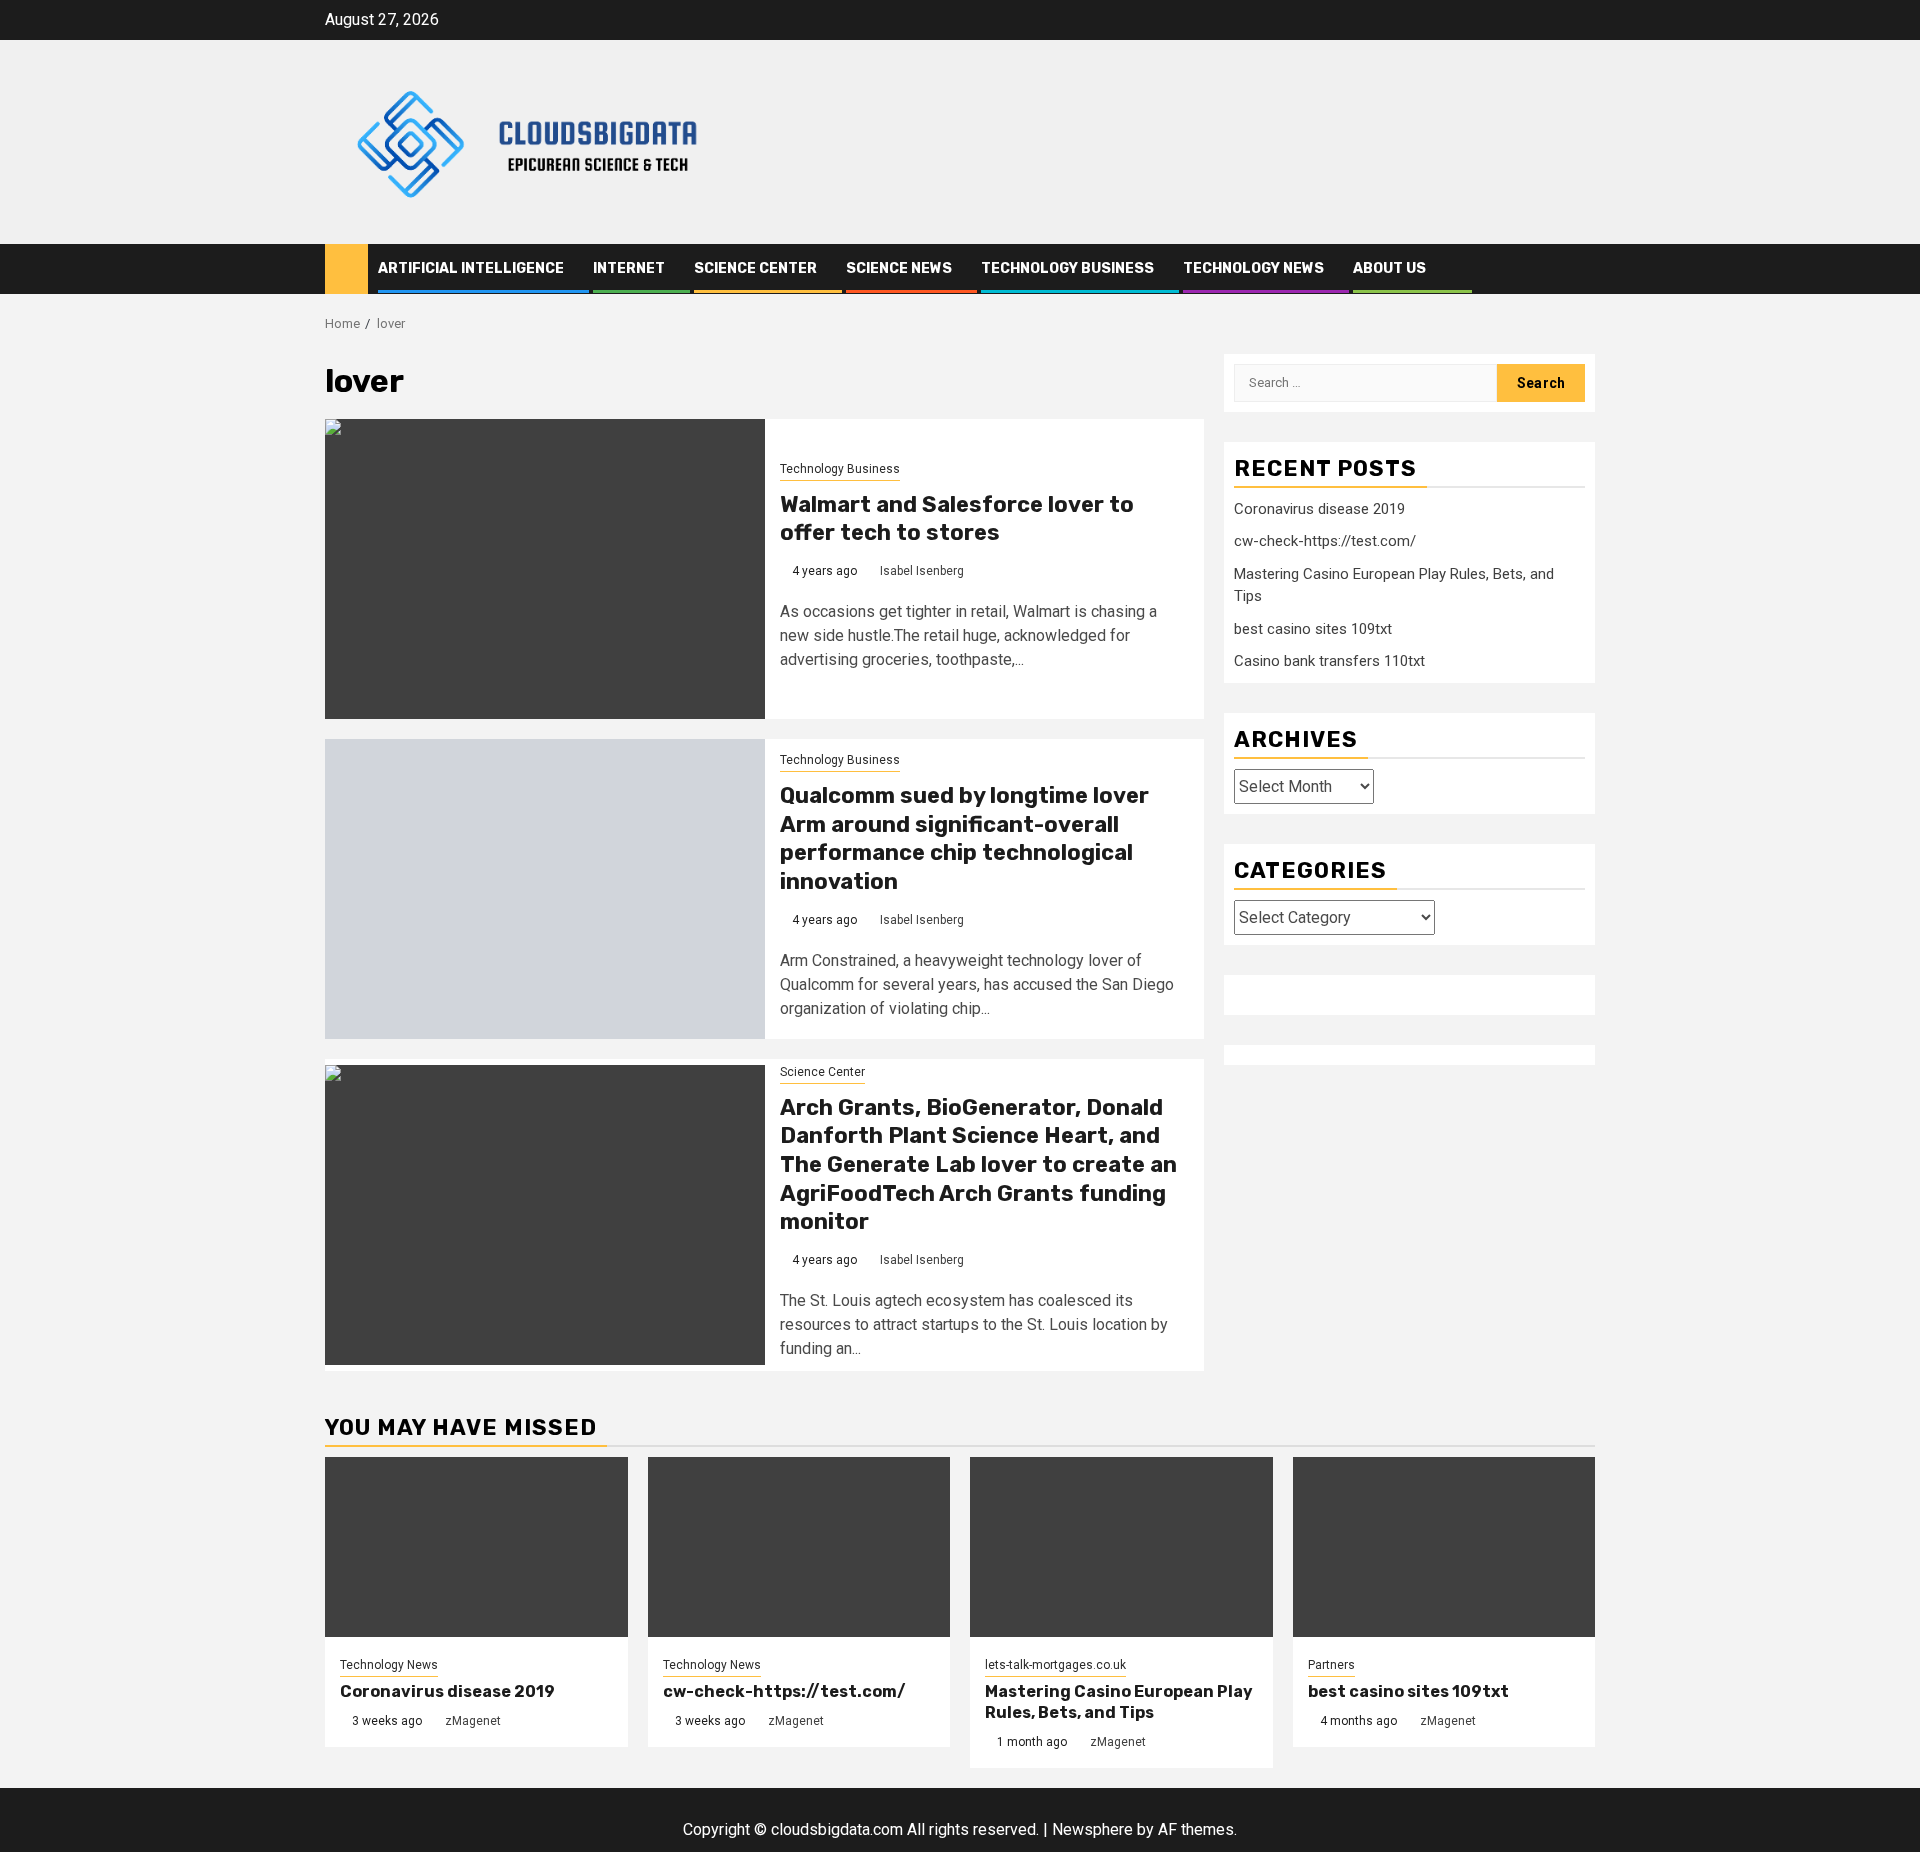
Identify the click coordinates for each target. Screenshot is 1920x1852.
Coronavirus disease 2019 (1319, 509)
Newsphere (1092, 1829)
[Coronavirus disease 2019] (476, 1547)
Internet (629, 268)
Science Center (755, 268)
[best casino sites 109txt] (1444, 1547)
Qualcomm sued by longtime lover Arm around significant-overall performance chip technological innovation (964, 838)
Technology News (1253, 268)
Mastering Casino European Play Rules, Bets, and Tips (1119, 1702)
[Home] (346, 268)
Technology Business (1067, 268)
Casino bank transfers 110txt (1329, 661)
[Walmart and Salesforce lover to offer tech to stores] (545, 569)
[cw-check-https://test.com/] (799, 1547)
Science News (899, 268)
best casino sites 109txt (1313, 629)
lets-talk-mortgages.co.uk (1055, 1665)
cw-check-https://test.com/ (1325, 541)
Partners (1331, 1665)
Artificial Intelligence (471, 268)
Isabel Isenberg (922, 571)
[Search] (1580, 269)
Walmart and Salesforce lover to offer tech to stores (957, 519)
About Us (1389, 268)
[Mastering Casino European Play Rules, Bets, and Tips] (1121, 1547)
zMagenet (473, 1721)
